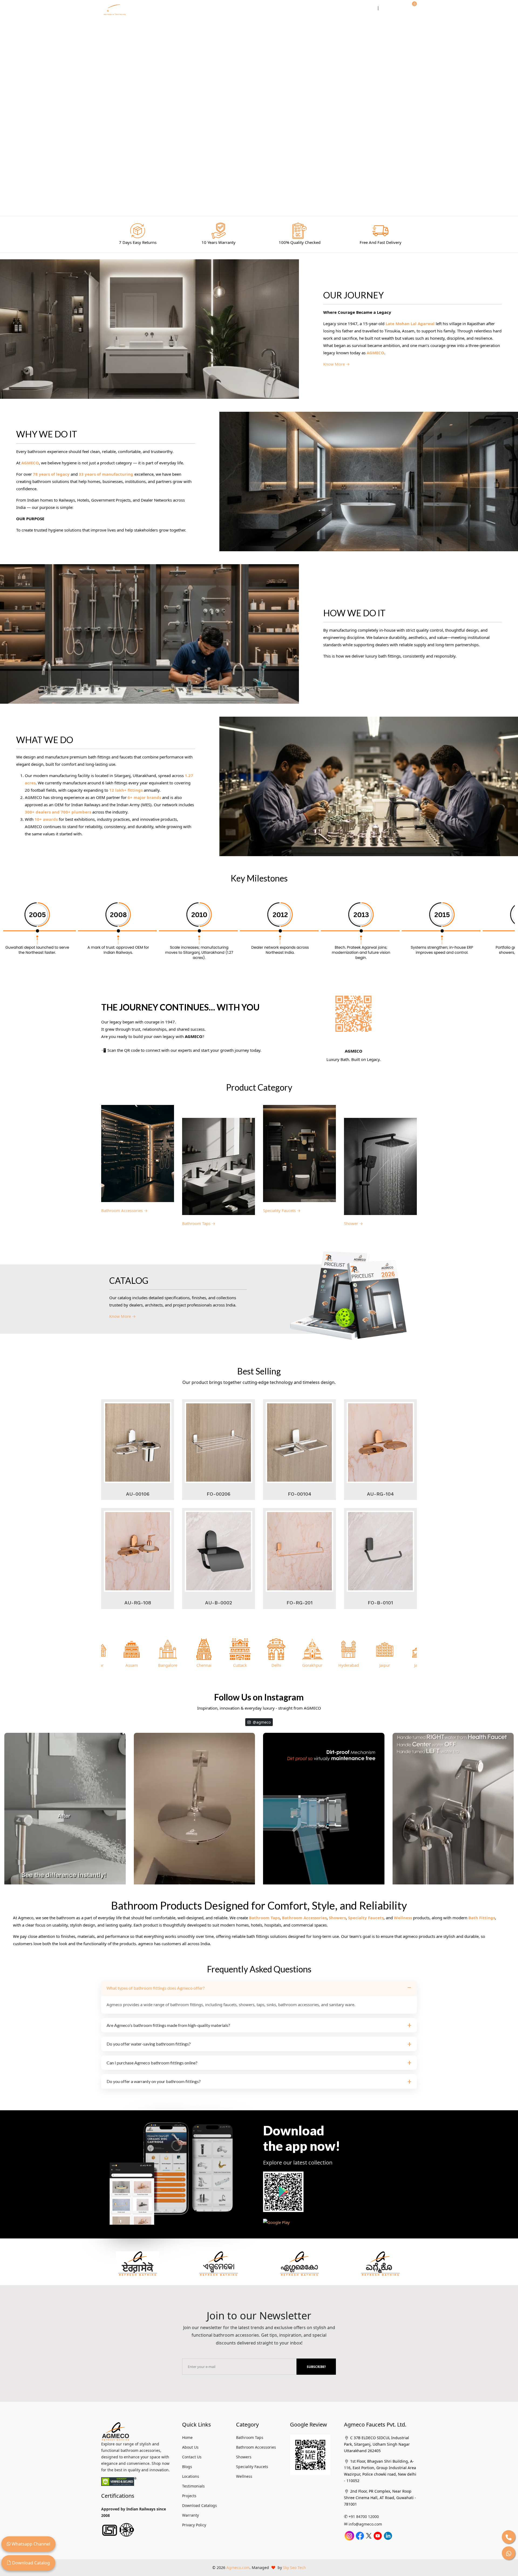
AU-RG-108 (138, 1603)
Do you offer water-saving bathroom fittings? (149, 2044)
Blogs (187, 2467)
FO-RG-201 (300, 1603)
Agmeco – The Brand (321, 8)
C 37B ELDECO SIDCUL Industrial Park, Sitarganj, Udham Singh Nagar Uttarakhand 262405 (377, 2444)
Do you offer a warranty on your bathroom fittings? (154, 2081)
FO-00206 (219, 1494)
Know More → (336, 364)
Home (166, 8)
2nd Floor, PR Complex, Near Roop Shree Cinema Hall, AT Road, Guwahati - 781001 (380, 2498)
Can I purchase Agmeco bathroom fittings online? (152, 2063)
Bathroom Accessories (304, 1918)
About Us (190, 2447)
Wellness (403, 1918)
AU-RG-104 (380, 1494)
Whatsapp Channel (30, 2544)
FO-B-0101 (380, 1603)
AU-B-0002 (219, 1603)
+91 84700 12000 (364, 2517)
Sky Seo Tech (294, 2568)
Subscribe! (316, 2367)
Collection (222, 8)
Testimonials (193, 2486)
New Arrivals (192, 8)
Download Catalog (30, 2563)
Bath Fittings (482, 1918)
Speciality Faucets (252, 2467)
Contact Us (360, 8)
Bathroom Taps (264, 1918)
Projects (189, 2496)
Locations (191, 2476)
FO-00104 (300, 1494)
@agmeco (261, 1722)
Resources (282, 8)
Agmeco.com (238, 2568)
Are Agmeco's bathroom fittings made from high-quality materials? (168, 2025)
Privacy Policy (194, 2525)
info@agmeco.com (365, 2524)
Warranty (190, 2515)
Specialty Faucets (366, 1918)
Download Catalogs (200, 2505)
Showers (337, 1918)
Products (252, 8)
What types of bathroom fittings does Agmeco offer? (156, 1988)
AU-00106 (138, 1494)
